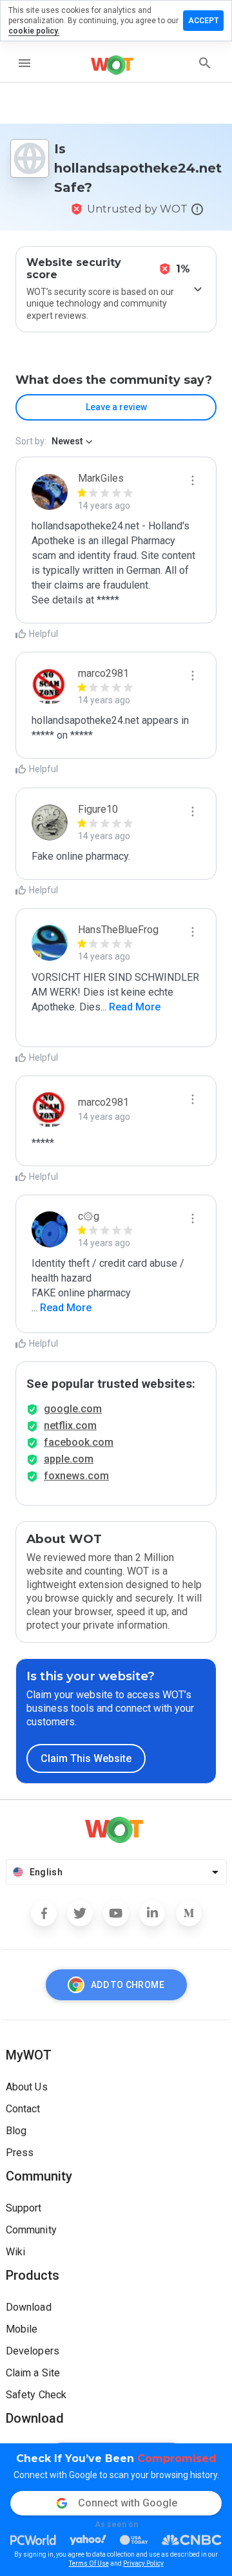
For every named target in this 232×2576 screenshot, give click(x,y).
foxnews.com (76, 1476)
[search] (205, 63)
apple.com (69, 1459)
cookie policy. (34, 31)
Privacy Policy (143, 2563)
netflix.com (70, 1425)
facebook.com (79, 1442)
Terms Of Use (89, 2563)
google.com (73, 1409)
